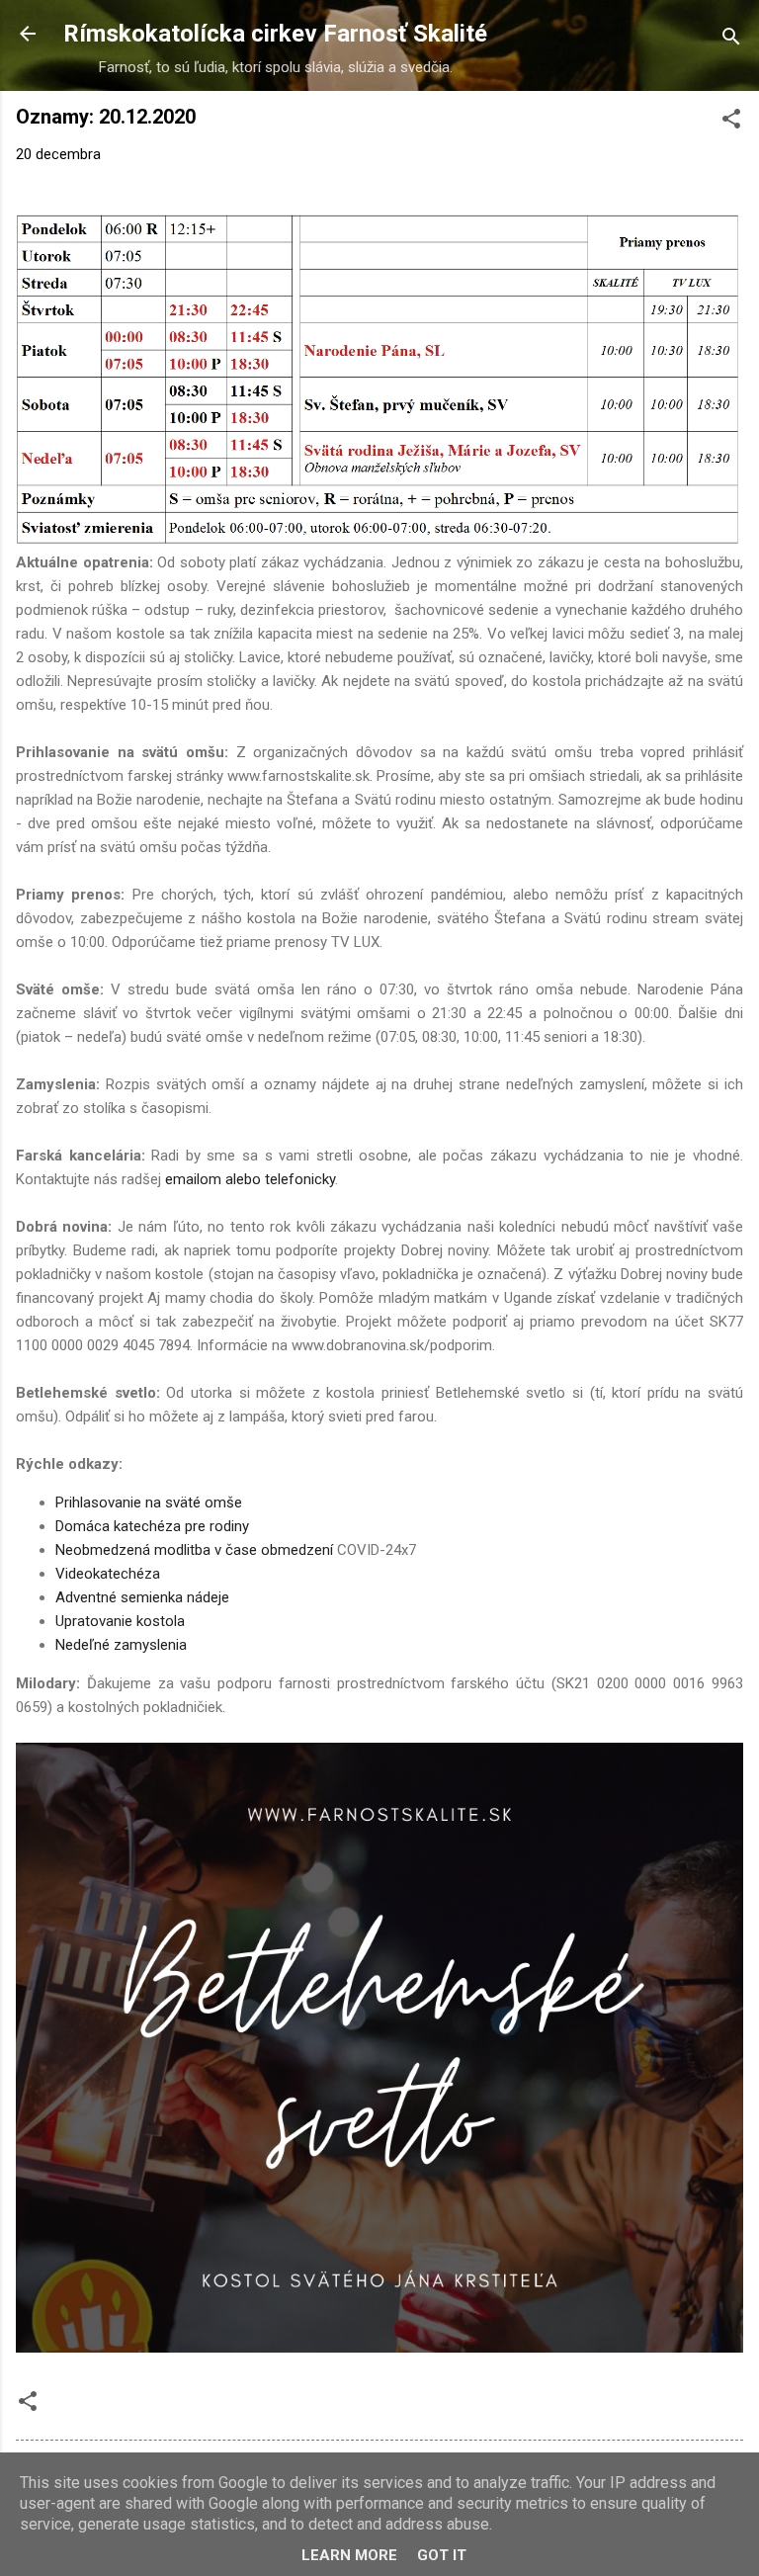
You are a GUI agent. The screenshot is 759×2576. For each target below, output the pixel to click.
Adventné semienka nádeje (142, 1597)
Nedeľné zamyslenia (121, 1645)
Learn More (349, 2555)
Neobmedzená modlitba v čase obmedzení (194, 1550)
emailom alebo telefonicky (250, 1179)
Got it (442, 2555)
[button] (731, 122)
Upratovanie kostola (120, 1621)
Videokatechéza (108, 1574)
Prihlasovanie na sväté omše (149, 1503)
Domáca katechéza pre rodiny (152, 1526)
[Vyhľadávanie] (731, 40)
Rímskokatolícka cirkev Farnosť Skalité (275, 34)
